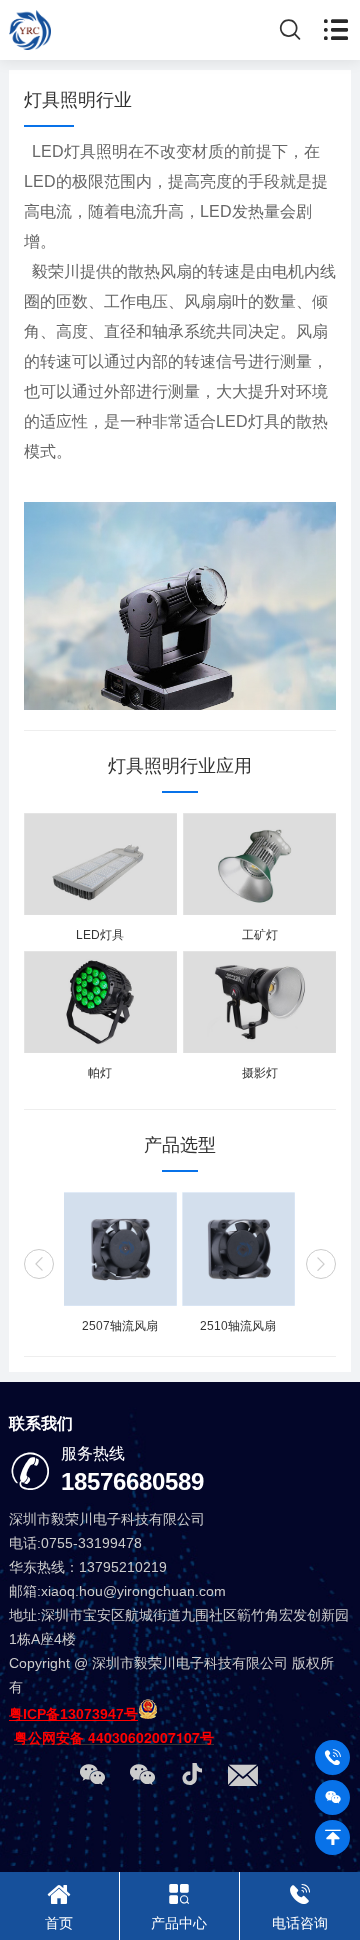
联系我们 (41, 1423)
